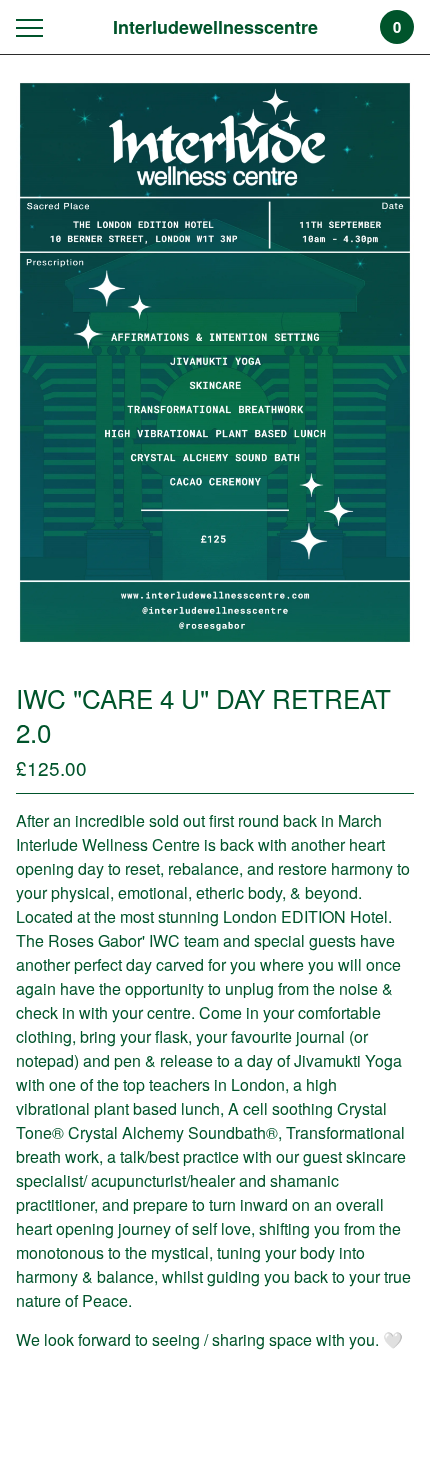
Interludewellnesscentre (215, 27)
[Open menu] (33, 27)
